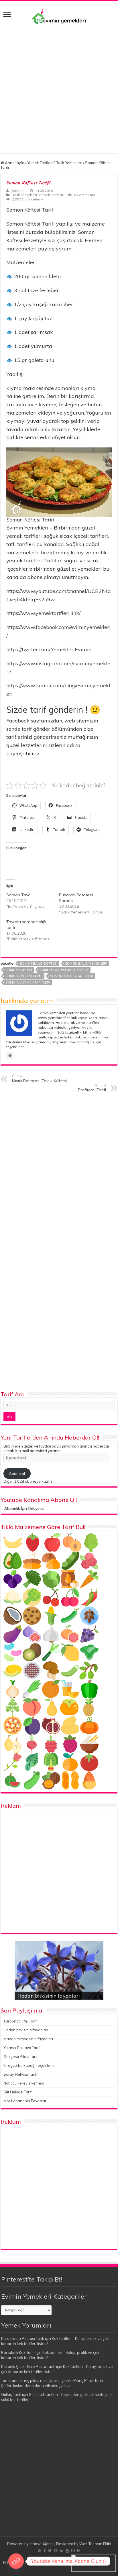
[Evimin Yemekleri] (59, 16)
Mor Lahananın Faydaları (25, 2101)
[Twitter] (50, 2551)
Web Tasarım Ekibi (95, 2544)
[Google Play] (79, 2551)
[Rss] (40, 2551)
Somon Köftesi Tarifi (24, 976)
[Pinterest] (56, 2551)
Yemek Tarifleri (40, 163)
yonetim (18, 191)
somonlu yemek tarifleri (28, 982)
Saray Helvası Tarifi (20, 2074)
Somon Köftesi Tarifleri (72, 976)
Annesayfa (14, 163)
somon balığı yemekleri (86, 963)
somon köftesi (19, 970)
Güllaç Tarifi (11, 2394)
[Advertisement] (59, 86)
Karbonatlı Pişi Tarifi (20, 2021)
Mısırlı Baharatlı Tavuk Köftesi (39, 1079)
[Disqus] (59, 1170)
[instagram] (73, 2551)
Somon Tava (18, 895)
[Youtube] (67, 2551)
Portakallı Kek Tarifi (18, 2352)
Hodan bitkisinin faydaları (49, 1996)
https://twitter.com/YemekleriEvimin (49, 649)
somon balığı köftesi (39, 963)
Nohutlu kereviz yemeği (24, 2083)
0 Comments (84, 195)
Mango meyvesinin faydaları (28, 2039)
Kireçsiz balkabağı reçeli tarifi (29, 2065)
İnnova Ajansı (42, 2544)
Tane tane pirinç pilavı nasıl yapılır (31, 2380)
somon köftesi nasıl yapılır (64, 970)
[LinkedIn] (62, 2551)
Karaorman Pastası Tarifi (23, 2338)
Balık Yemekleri (69, 163)
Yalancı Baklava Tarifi (22, 2048)
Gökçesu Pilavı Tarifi (21, 2057)
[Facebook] (45, 2551)
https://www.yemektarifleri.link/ (43, 613)
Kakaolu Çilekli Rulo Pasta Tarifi (28, 2366)
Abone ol (17, 1474)
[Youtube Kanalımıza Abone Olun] (16, 2561)
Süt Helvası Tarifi (18, 2092)
